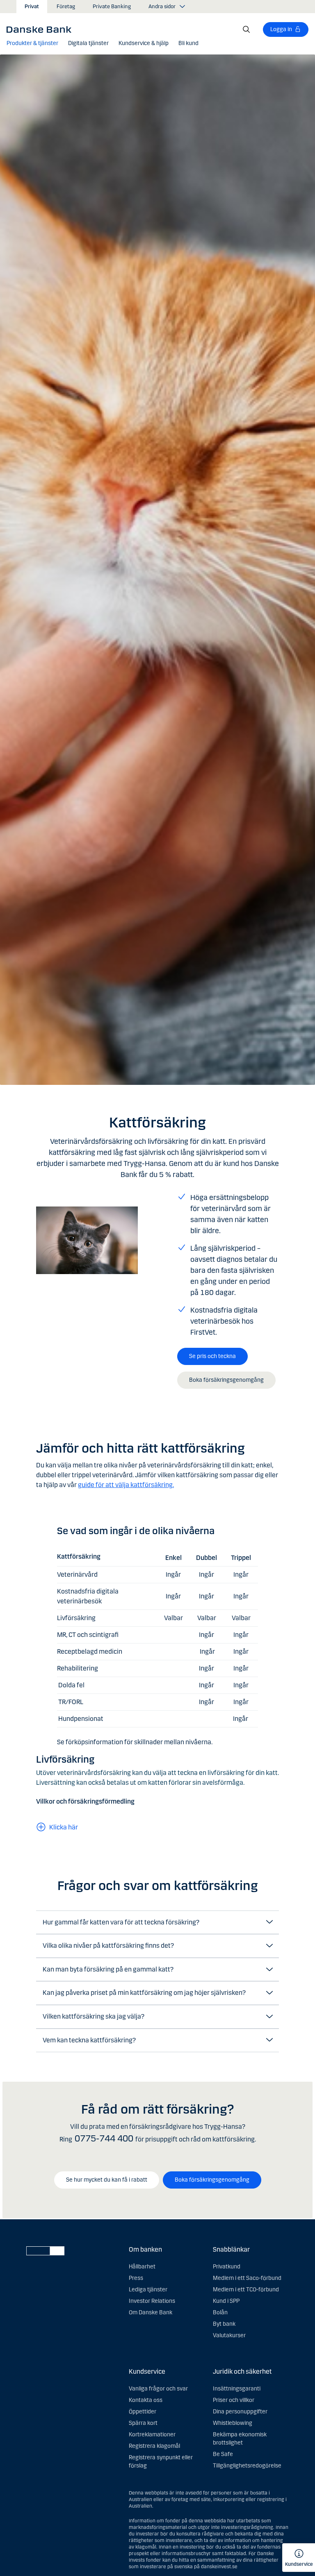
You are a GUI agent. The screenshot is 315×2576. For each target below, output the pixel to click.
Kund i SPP (226, 2301)
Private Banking (112, 7)
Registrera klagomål (154, 2446)
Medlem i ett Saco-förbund (247, 2278)
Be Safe (223, 2454)
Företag (66, 7)
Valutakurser (229, 2335)
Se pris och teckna (212, 1356)
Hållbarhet (142, 2267)
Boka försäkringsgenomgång (226, 1380)
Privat (32, 7)
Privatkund (227, 2267)
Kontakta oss (146, 2400)
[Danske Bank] (42, 29)
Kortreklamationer (152, 2435)
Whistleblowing (233, 2423)
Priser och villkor (234, 2400)
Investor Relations (152, 2301)
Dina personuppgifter (240, 2412)
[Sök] (247, 29)
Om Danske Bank (151, 2312)
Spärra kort (143, 2423)
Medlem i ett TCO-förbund (246, 2290)
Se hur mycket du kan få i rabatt (107, 2180)
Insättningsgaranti (237, 2389)
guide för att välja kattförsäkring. (126, 1485)
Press (136, 2278)
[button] (32, 43)
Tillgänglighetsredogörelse (247, 2466)
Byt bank (224, 2324)
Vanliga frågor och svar (158, 2389)
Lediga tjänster (148, 2290)
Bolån (220, 2312)
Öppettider (143, 2412)
